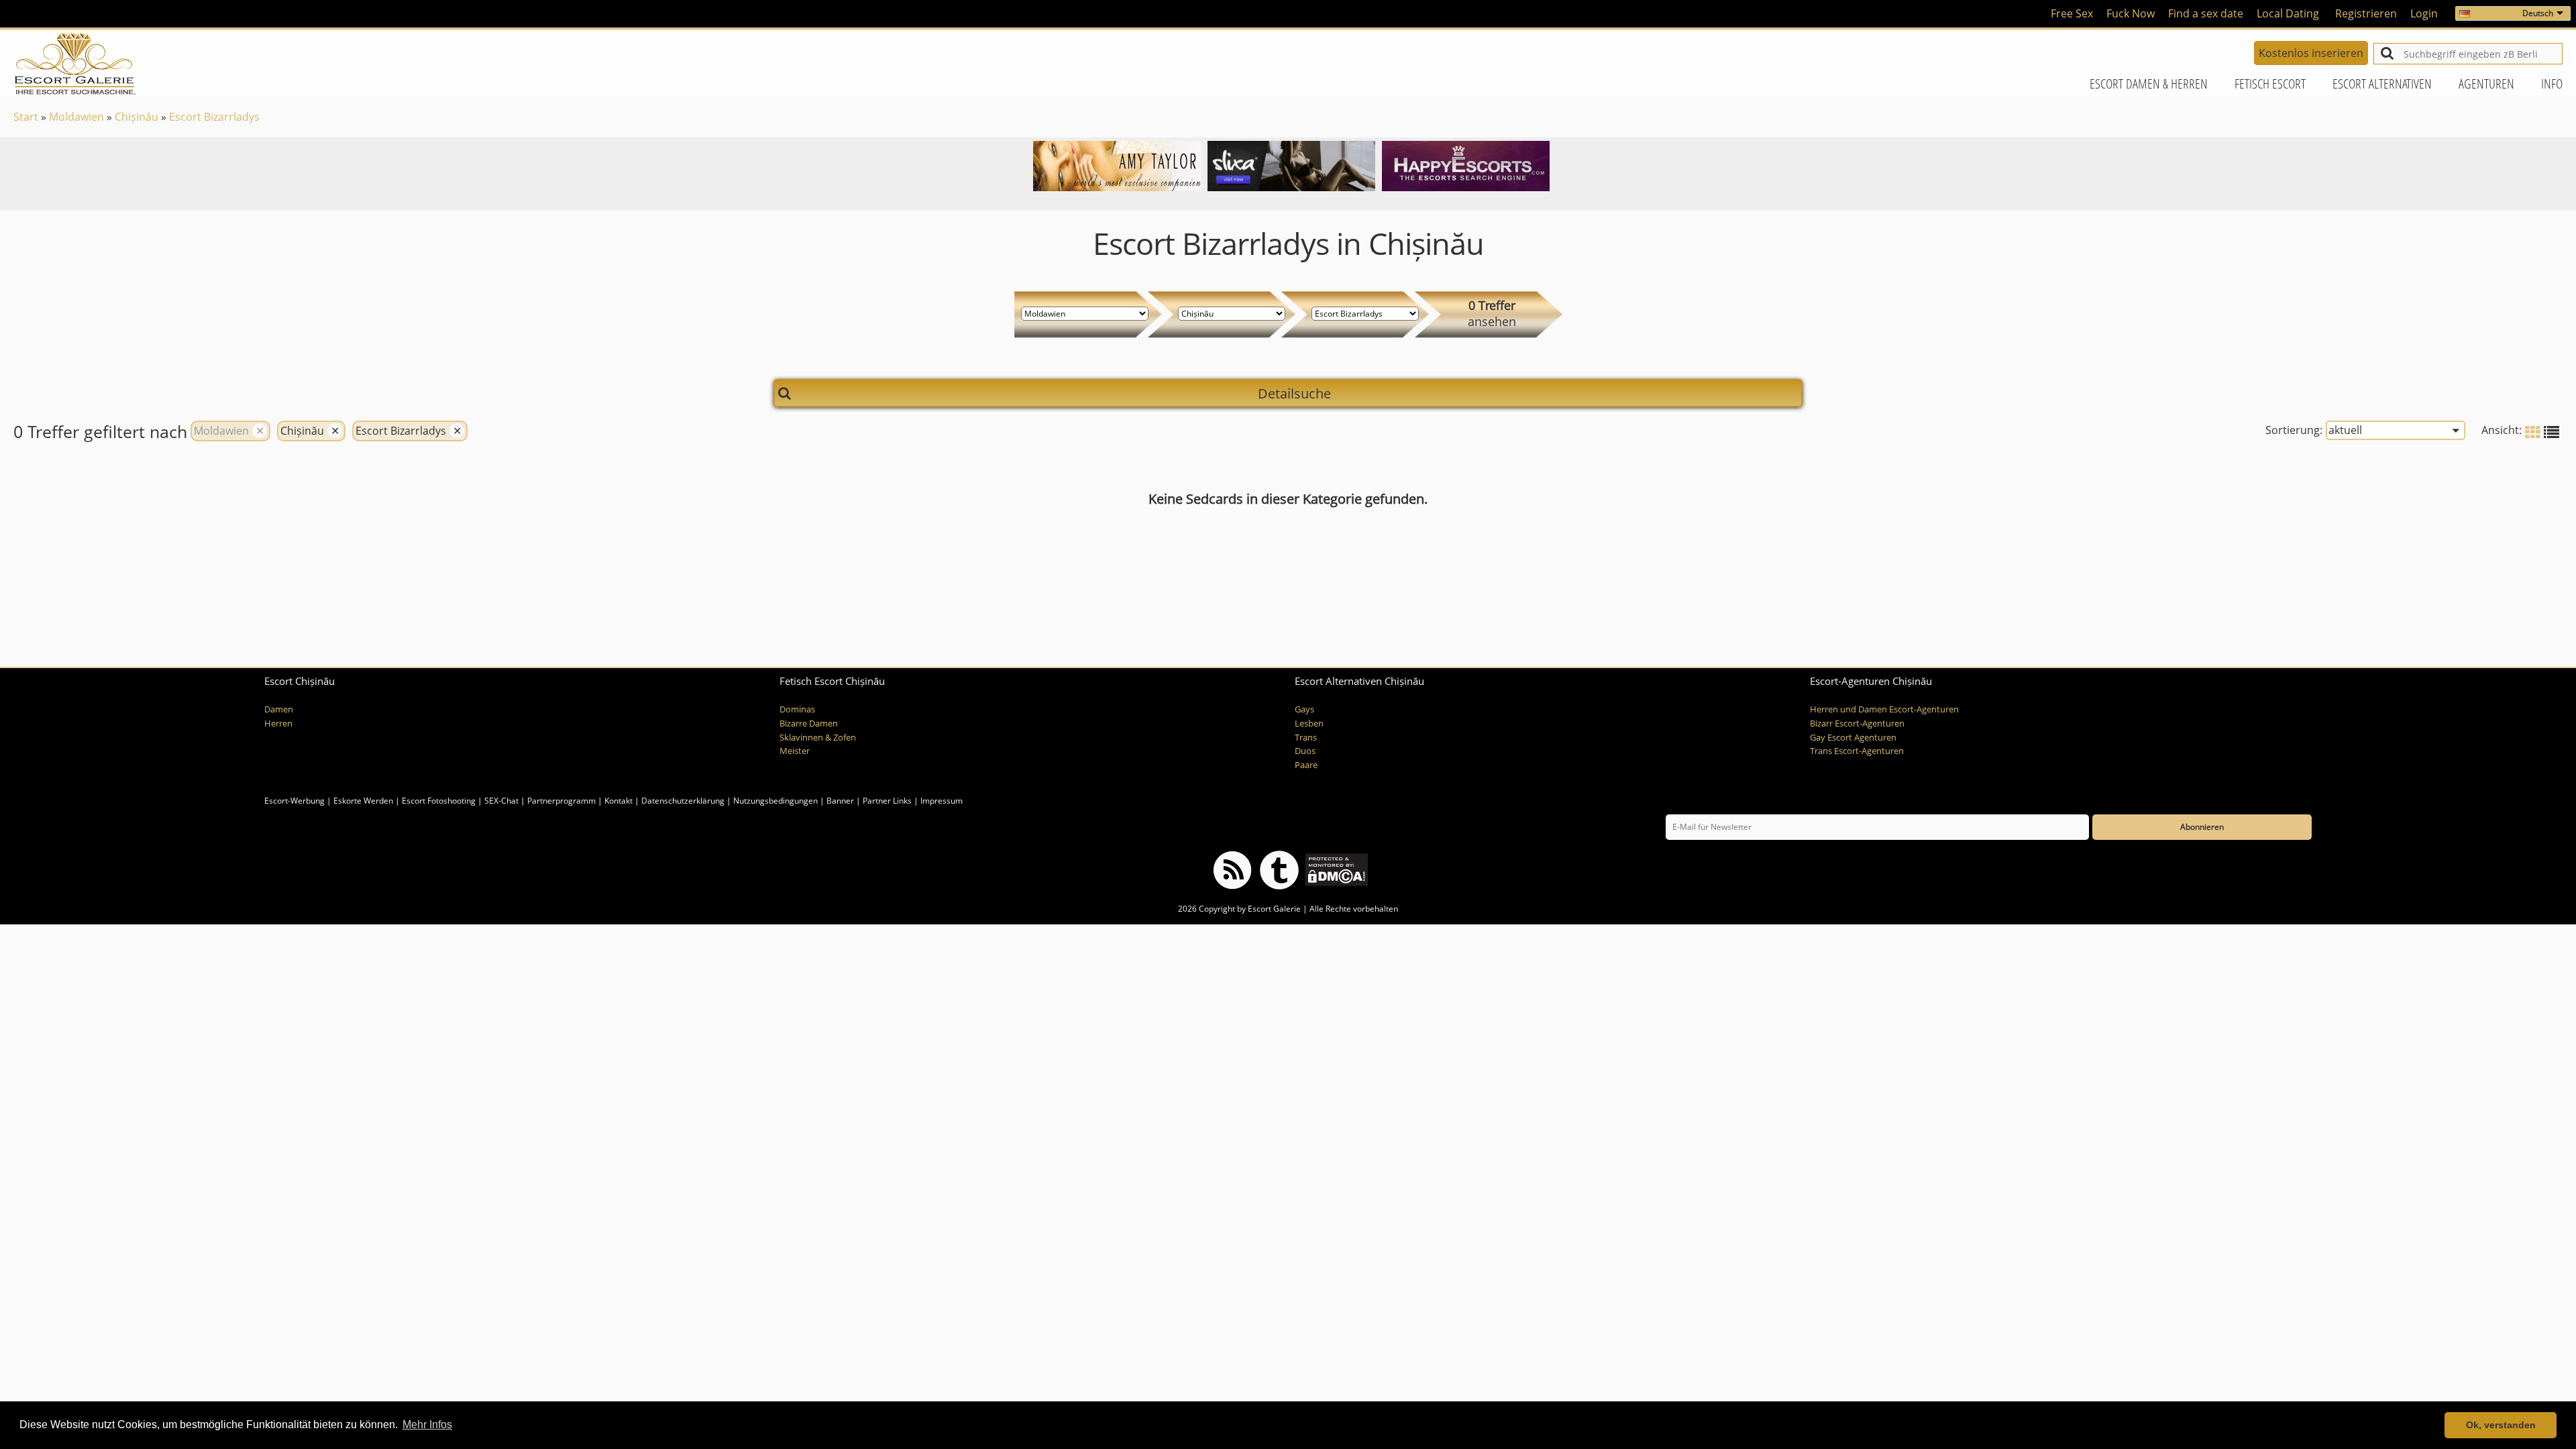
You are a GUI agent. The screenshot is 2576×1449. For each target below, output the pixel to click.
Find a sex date (2206, 13)
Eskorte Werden (363, 801)
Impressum (942, 801)
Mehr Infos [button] (427, 1425)
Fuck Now (2131, 13)
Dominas (797, 709)
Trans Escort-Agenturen (1857, 751)
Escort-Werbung (294, 801)
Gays (1304, 709)
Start (26, 117)
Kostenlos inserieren (2311, 53)
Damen (279, 709)
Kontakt (620, 801)
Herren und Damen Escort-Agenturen (1884, 709)
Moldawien (76, 117)
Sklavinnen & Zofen (818, 738)
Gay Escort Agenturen (1853, 738)
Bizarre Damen (809, 723)
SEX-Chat (501, 801)
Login (2424, 13)
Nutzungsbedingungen (775, 801)
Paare (1306, 765)
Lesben (1309, 723)
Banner (840, 801)
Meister (795, 751)
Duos (1305, 751)
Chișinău (137, 117)
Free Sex (2072, 13)
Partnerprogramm (561, 801)
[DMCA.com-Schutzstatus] (1335, 869)
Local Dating (2288, 13)
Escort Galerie (1274, 909)
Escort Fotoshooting (439, 801)
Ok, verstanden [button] (2501, 1425)
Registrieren (2366, 13)
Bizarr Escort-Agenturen (1857, 723)
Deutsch (2538, 13)
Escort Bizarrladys (214, 117)
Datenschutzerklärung (683, 801)
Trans (1306, 738)
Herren (278, 723)
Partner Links (887, 801)
